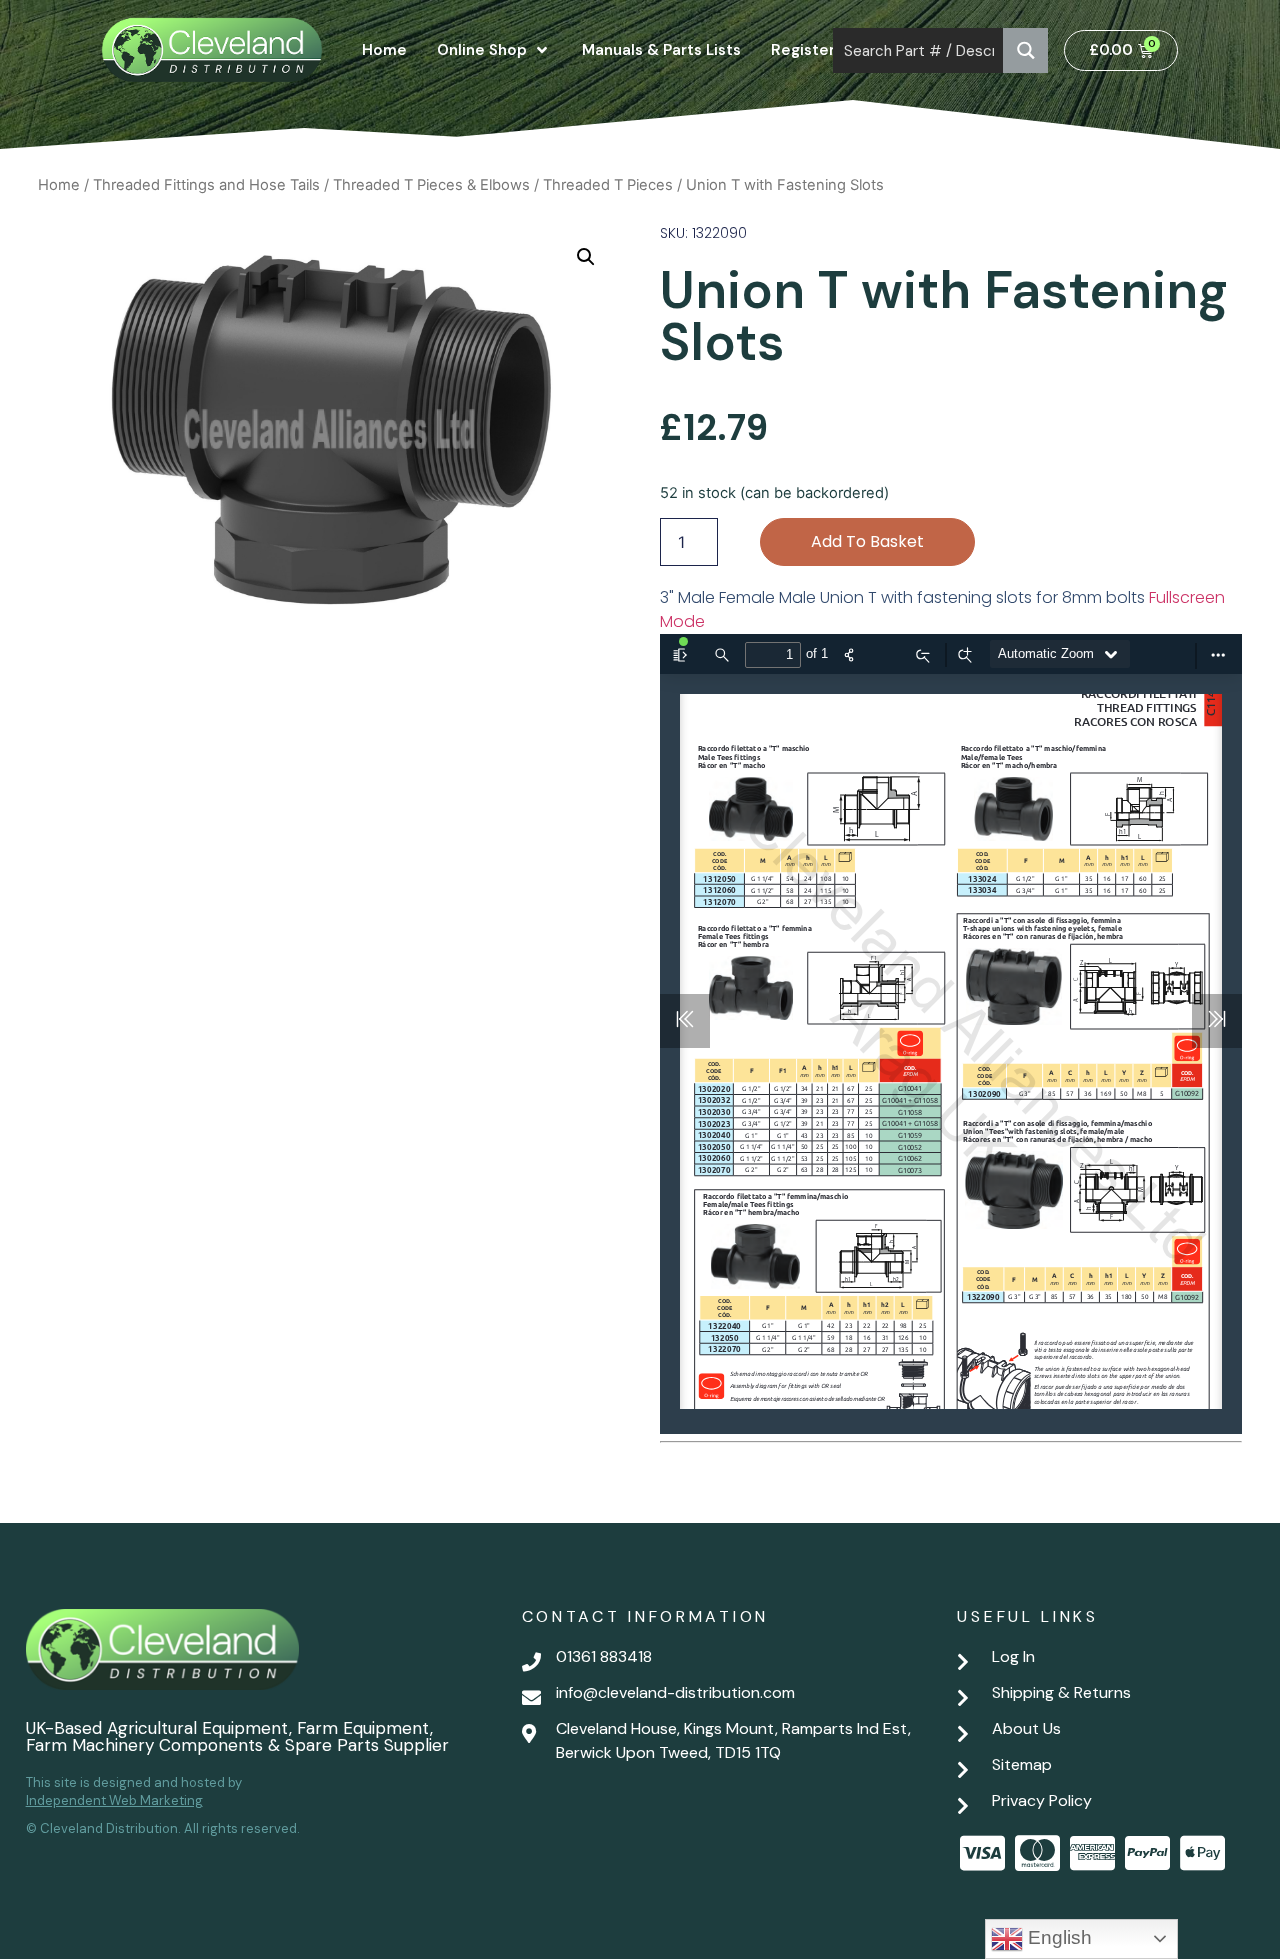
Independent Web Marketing (114, 1800)
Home (59, 185)
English (1057, 1937)
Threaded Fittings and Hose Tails (206, 185)
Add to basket (867, 541)
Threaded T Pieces (608, 185)
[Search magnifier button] (1025, 50)
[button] (586, 257)
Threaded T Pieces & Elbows (431, 185)
